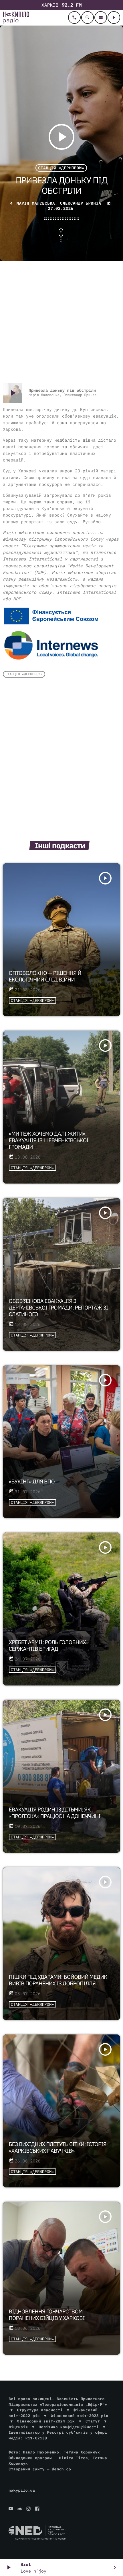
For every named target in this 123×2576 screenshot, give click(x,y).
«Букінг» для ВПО (32, 1482)
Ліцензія (18, 2427)
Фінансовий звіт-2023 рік (80, 2416)
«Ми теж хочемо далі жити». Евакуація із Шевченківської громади (49, 1140)
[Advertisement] (61, 323)
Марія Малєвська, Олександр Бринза (59, 203)
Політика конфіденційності (69, 2427)
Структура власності (40, 2410)
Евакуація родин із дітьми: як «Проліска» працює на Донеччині (55, 1813)
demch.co (61, 2469)
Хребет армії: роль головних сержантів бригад (47, 1646)
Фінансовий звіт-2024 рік (46, 2421)
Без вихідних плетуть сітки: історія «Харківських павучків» (58, 2148)
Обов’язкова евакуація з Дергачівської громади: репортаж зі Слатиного (58, 1308)
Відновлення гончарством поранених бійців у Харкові (47, 2315)
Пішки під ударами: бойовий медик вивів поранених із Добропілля (58, 1980)
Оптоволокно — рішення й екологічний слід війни (45, 976)
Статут (93, 2421)
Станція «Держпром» (61, 168)
